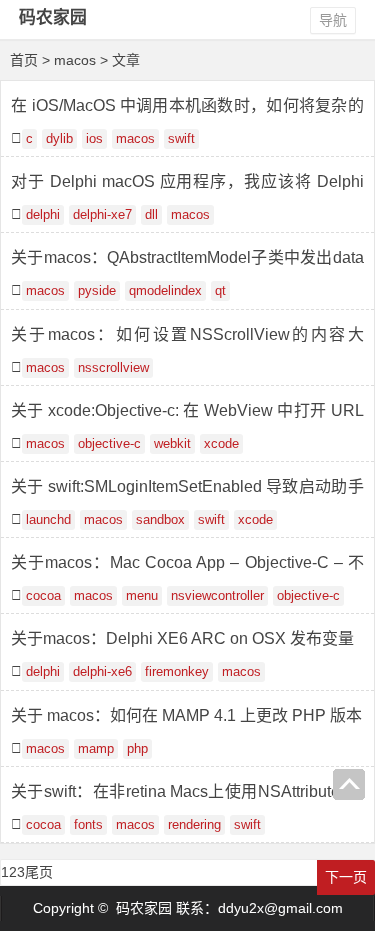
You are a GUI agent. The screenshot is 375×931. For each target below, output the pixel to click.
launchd (48, 520)
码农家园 (53, 17)
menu (142, 596)
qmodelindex (165, 291)
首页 (24, 60)
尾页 (39, 872)
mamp (96, 749)
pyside (97, 291)
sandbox (160, 520)
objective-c (109, 444)
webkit (172, 444)
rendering (194, 825)
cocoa (43, 596)
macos (135, 139)
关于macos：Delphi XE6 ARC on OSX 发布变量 (182, 638)
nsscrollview (113, 368)
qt (220, 291)
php (137, 749)
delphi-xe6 (102, 672)
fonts (88, 825)
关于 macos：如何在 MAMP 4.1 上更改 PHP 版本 (186, 715)
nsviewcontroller (217, 596)
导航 (333, 20)
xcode (221, 444)
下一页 (346, 877)
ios (94, 139)
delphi (43, 215)
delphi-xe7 (102, 215)
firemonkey (177, 672)
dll (151, 215)
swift (181, 139)
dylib (59, 139)
